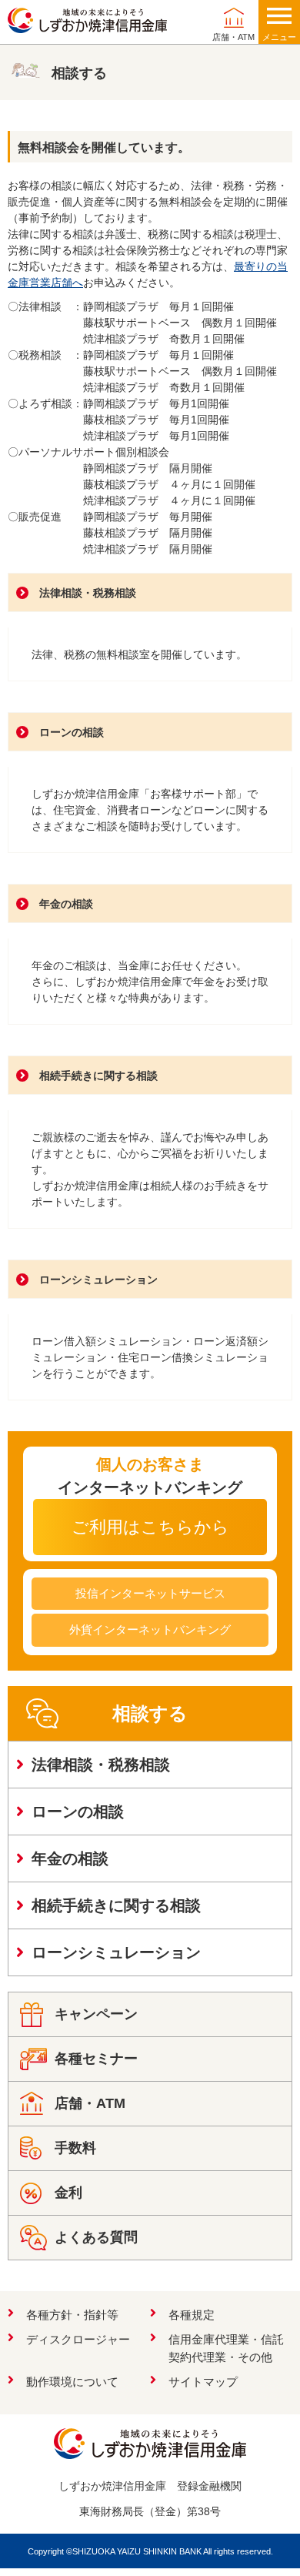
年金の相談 (66, 904)
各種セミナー (96, 2059)
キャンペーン (96, 2014)
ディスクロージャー (78, 2339)
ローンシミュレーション (98, 1280)
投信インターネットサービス (150, 1593)
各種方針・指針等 (72, 2315)
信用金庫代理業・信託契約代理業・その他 (226, 2348)
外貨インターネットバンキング (150, 1629)
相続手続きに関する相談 (98, 1076)
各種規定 (192, 2315)
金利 (68, 2193)
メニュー (279, 37)
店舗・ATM (233, 37)
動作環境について (72, 2382)
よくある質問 (96, 2237)
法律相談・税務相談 (88, 593)
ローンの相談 (72, 732)
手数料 (75, 2148)
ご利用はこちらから (150, 1527)
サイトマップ (203, 2382)
